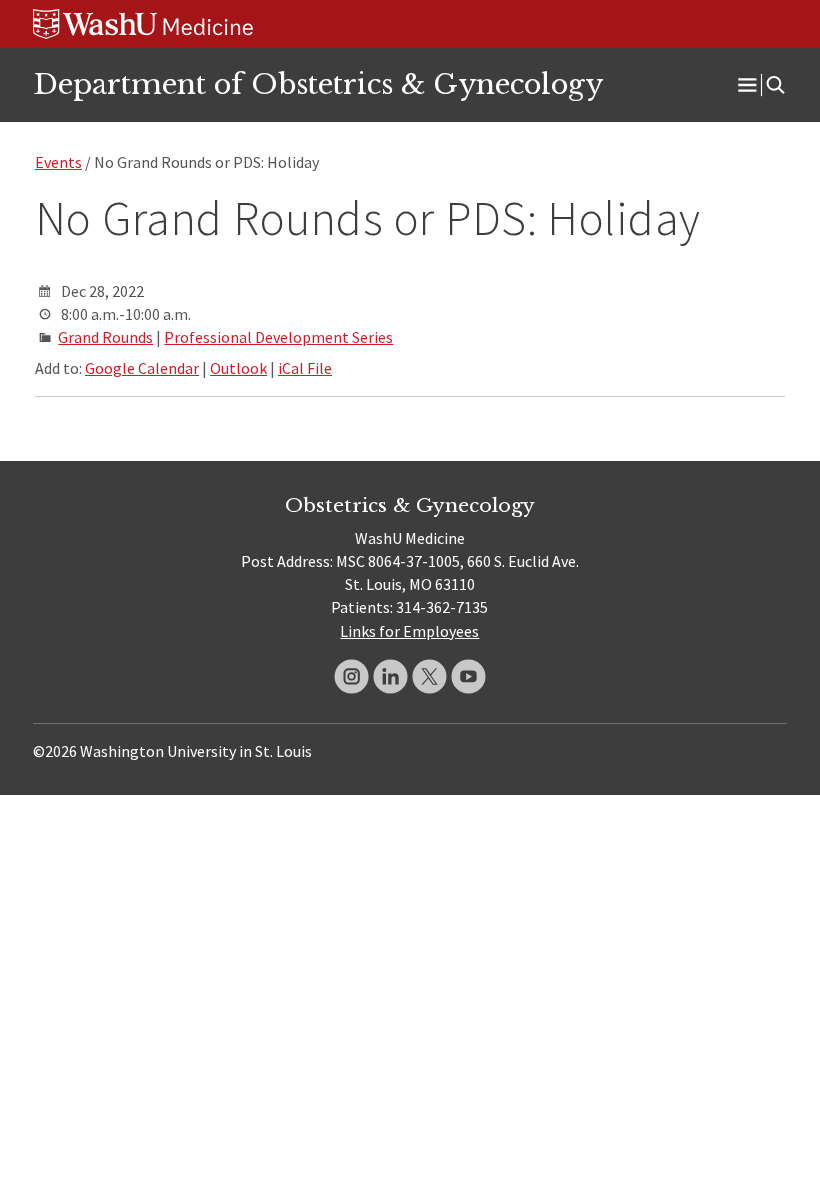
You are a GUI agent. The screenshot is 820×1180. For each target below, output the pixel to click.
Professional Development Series (278, 337)
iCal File (305, 368)
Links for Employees (409, 631)
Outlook (238, 368)
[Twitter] (429, 676)
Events (58, 162)
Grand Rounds (105, 337)
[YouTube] (468, 676)
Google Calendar (142, 368)
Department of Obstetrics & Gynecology (318, 84)
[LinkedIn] (390, 676)
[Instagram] (351, 676)
